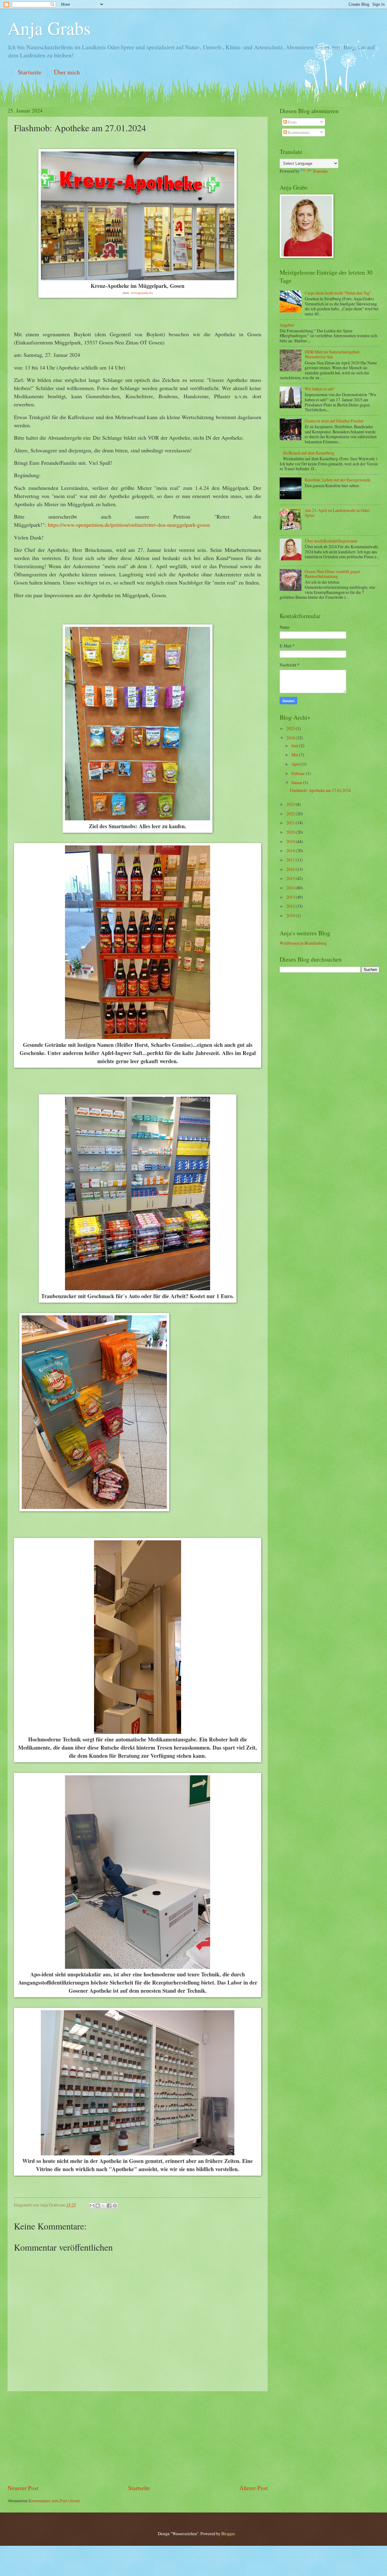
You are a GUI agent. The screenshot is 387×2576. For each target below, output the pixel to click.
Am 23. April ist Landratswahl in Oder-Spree (338, 513)
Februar (299, 773)
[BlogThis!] (98, 2206)
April (296, 764)
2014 (291, 888)
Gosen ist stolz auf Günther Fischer (334, 421)
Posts (292, 122)
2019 (291, 841)
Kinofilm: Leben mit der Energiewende (338, 480)
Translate (320, 171)
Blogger (228, 2534)
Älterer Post (254, 2488)
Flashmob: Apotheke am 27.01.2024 (320, 790)
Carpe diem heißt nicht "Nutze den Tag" (338, 293)
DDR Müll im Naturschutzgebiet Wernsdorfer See (332, 354)
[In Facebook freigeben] (109, 2206)
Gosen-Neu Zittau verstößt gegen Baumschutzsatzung (332, 574)
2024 (291, 738)
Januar (297, 782)
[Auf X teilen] (103, 2206)
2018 (291, 850)
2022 (291, 814)
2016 (291, 869)
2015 (291, 878)
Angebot (287, 325)
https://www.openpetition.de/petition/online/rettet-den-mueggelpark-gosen (129, 525)
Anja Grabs (49, 28)
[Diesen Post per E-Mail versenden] (92, 2206)
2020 (291, 832)
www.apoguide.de (141, 293)
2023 (291, 804)
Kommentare (298, 132)
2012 (291, 906)
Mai (295, 755)
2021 (291, 823)
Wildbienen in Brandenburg (303, 943)
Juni (295, 746)
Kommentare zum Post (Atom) (54, 2501)
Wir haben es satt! (320, 389)
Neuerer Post (23, 2488)
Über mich (67, 72)
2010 (291, 915)
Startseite (30, 72)
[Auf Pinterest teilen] (115, 2206)
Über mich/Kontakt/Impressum (331, 541)
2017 (291, 860)
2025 (291, 728)
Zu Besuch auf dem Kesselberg (309, 453)
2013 (291, 897)
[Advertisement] (138, 2438)
